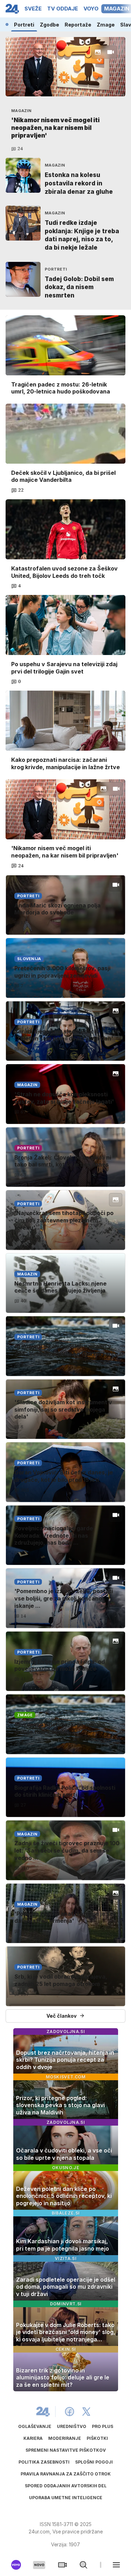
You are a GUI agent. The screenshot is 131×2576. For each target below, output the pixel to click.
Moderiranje (65, 2438)
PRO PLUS (103, 2426)
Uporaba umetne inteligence (66, 2498)
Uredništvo (72, 2426)
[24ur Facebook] (70, 2412)
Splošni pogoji (94, 2462)
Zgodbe (49, 25)
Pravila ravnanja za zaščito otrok (66, 2474)
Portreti (24, 25)
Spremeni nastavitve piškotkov (66, 2450)
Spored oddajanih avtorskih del (66, 2486)
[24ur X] (86, 2412)
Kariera (33, 2438)
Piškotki (97, 2438)
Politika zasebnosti (44, 2462)
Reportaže (78, 25)
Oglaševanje (35, 2426)
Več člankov (61, 2016)
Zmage (106, 25)
